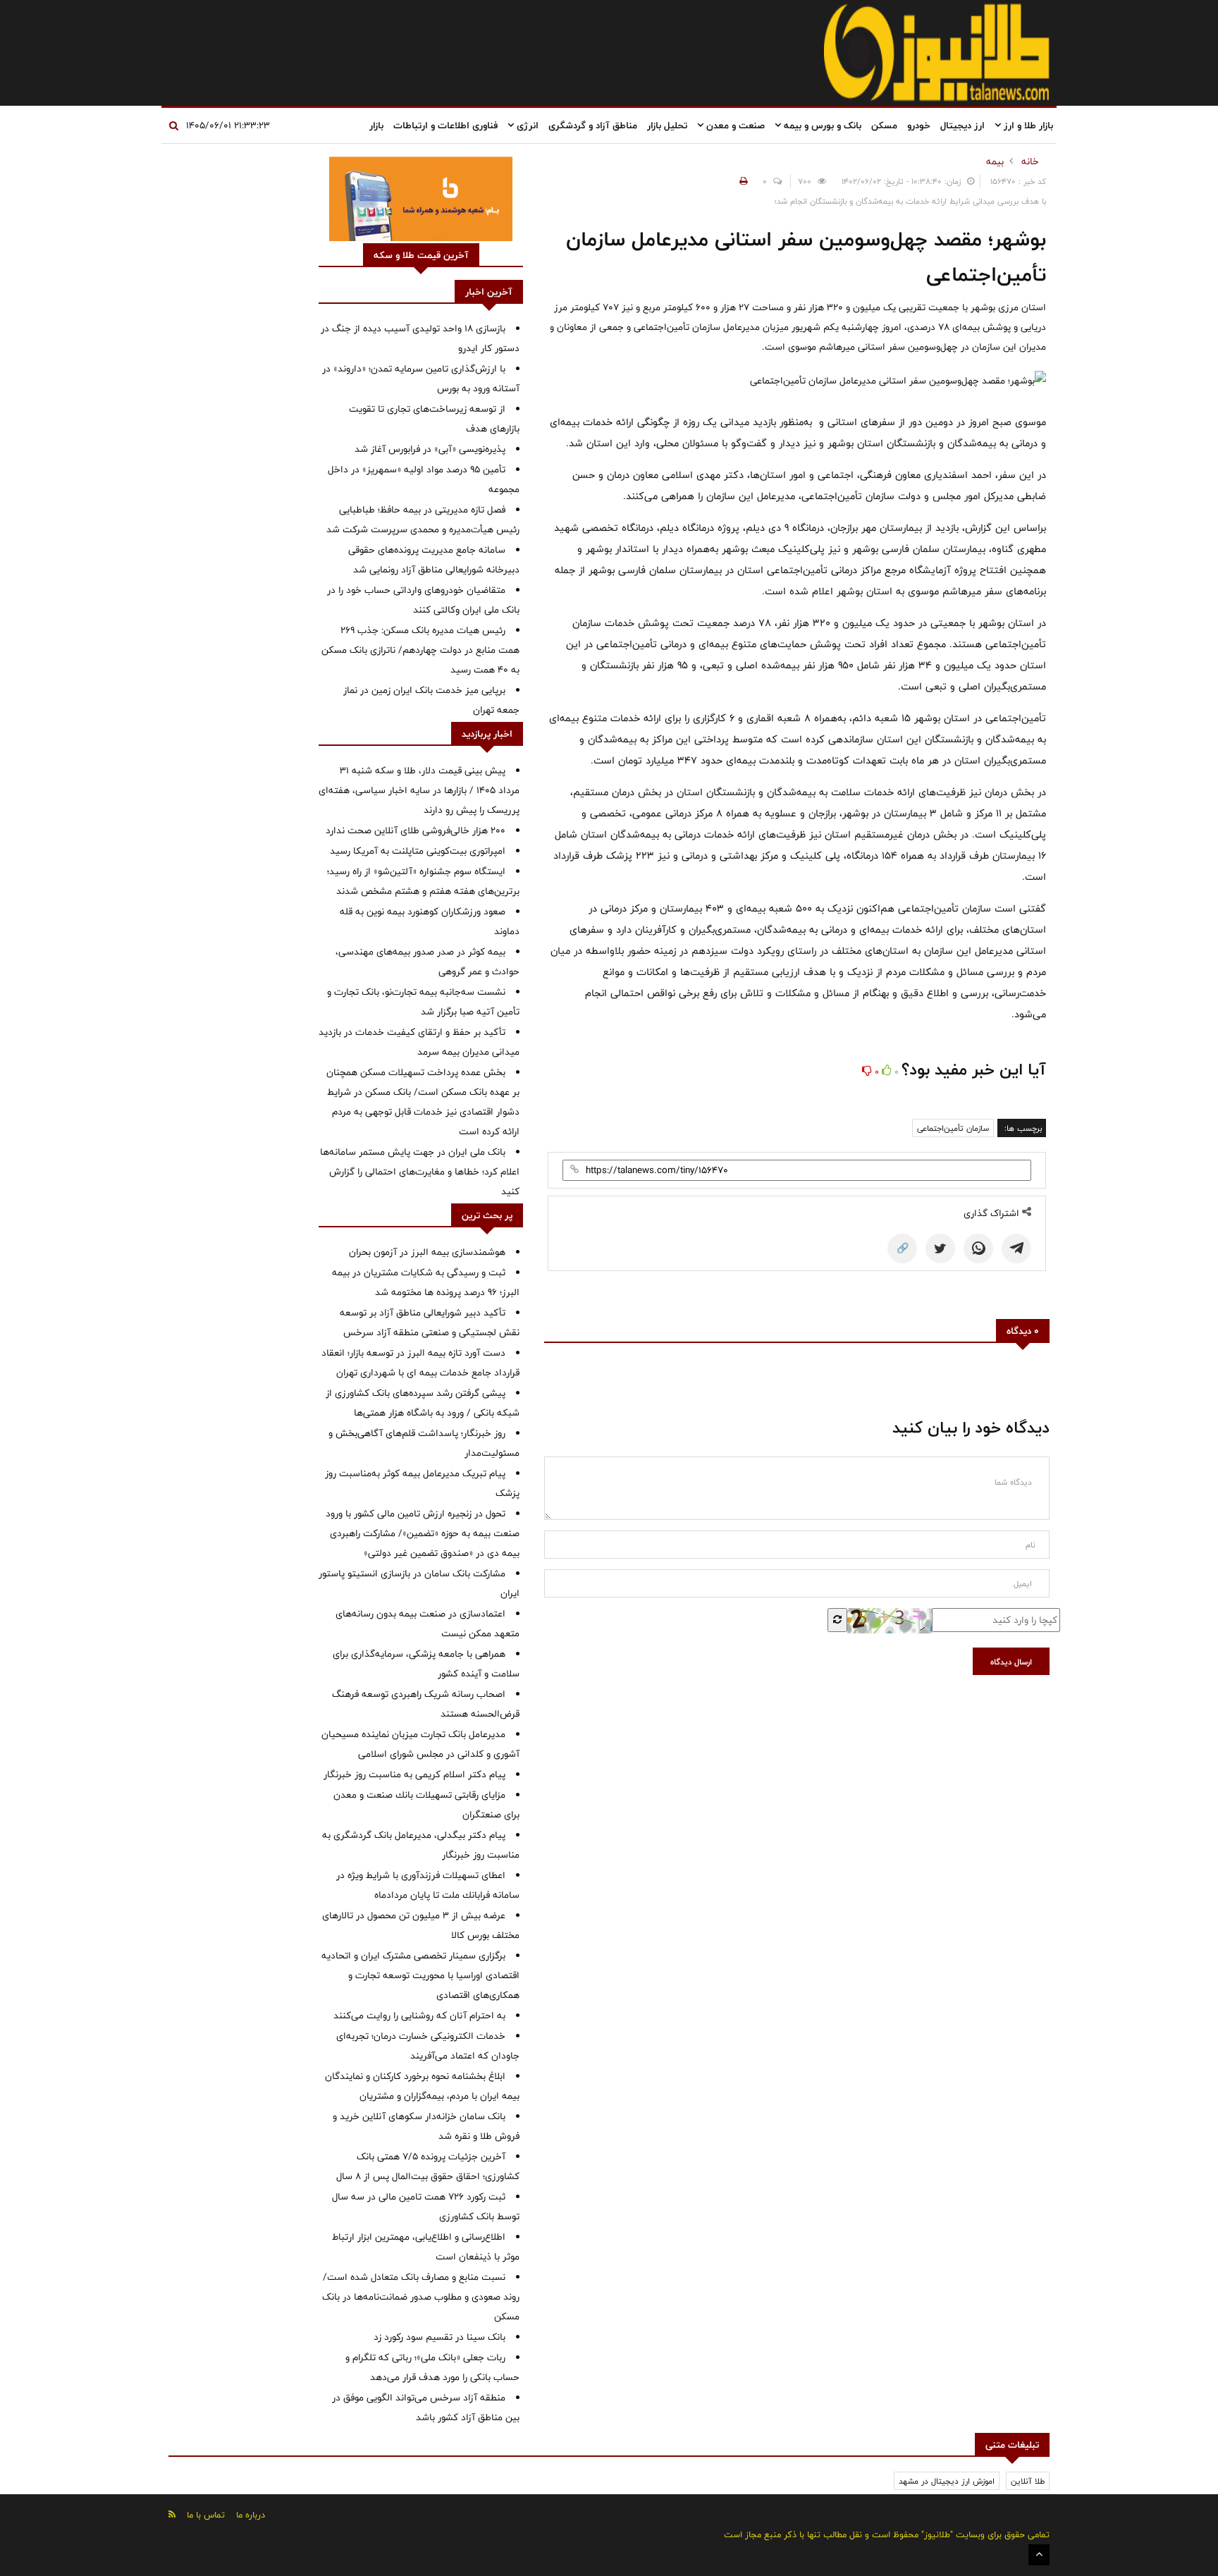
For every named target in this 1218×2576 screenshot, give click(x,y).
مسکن (884, 125)
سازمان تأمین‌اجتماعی (953, 1128)
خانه (1030, 161)
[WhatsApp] (978, 1249)
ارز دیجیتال (962, 125)
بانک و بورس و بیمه (821, 125)
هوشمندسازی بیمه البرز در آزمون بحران (427, 1252)
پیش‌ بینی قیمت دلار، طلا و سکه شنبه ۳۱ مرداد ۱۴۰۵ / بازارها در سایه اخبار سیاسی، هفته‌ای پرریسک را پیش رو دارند (419, 790)
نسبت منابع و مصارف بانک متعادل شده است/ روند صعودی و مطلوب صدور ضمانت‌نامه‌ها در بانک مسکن (421, 2297)
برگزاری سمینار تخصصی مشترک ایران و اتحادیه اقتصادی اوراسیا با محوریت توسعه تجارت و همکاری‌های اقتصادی (420, 1975)
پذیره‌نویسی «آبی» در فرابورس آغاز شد (430, 449)
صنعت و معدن (734, 125)
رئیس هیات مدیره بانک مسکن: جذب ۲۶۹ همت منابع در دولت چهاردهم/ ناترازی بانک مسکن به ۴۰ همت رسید (420, 650)
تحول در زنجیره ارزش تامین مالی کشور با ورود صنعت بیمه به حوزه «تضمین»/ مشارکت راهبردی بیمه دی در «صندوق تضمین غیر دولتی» (423, 1533)
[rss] (172, 2514)
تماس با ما (206, 2515)
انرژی (526, 125)
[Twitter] (940, 1249)
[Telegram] (1016, 1249)
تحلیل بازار (667, 125)
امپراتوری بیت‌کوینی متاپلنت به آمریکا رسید (418, 851)
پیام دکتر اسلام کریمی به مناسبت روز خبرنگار (414, 1774)
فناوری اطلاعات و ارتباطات (445, 125)
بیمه (995, 161)
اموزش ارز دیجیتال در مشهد (947, 2481)
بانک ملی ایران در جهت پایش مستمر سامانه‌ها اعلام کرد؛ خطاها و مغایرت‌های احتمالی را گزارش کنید (420, 1172)
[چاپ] (742, 181)
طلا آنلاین (1028, 2481)
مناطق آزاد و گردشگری (593, 125)
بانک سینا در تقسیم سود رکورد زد (439, 2337)
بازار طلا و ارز (1027, 125)
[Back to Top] (1039, 2555)
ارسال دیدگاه (1011, 1662)
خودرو (919, 125)
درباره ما (251, 2515)
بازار (376, 125)
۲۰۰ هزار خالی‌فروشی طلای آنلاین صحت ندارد (416, 830)
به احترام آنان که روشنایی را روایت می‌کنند (419, 2016)
